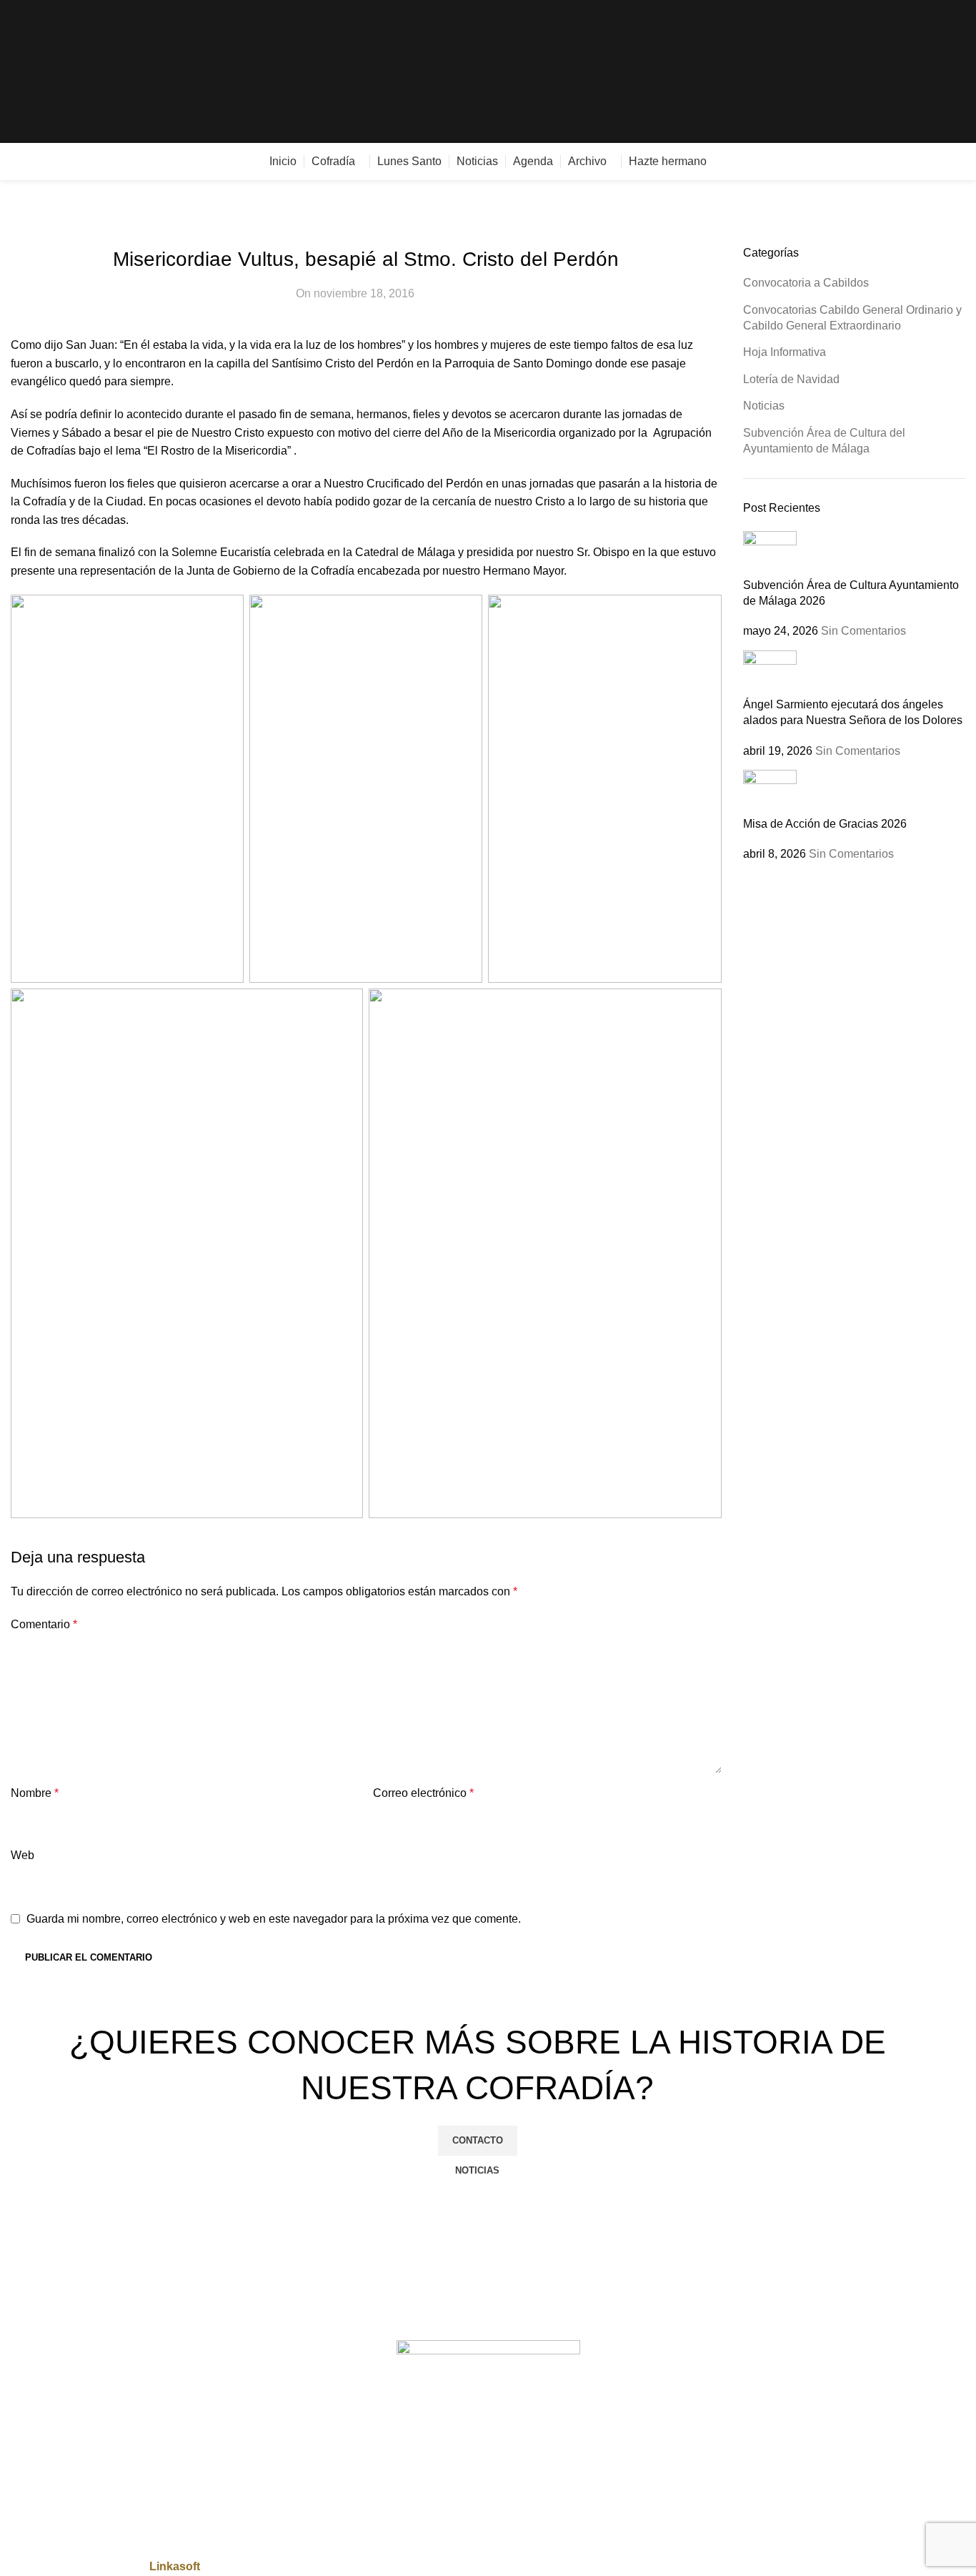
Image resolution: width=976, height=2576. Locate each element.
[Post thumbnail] (770, 553)
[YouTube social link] (941, 72)
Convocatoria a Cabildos (806, 283)
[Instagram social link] (924, 72)
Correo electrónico (423, 1793)
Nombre (35, 1793)
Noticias (764, 406)
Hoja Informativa (785, 352)
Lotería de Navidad (791, 379)
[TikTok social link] (957, 72)
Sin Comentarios (863, 631)
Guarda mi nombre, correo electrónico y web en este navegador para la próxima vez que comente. (274, 1919)
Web (23, 1855)
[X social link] (908, 72)
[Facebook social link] (891, 72)
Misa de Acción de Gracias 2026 (825, 824)
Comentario (44, 1624)
